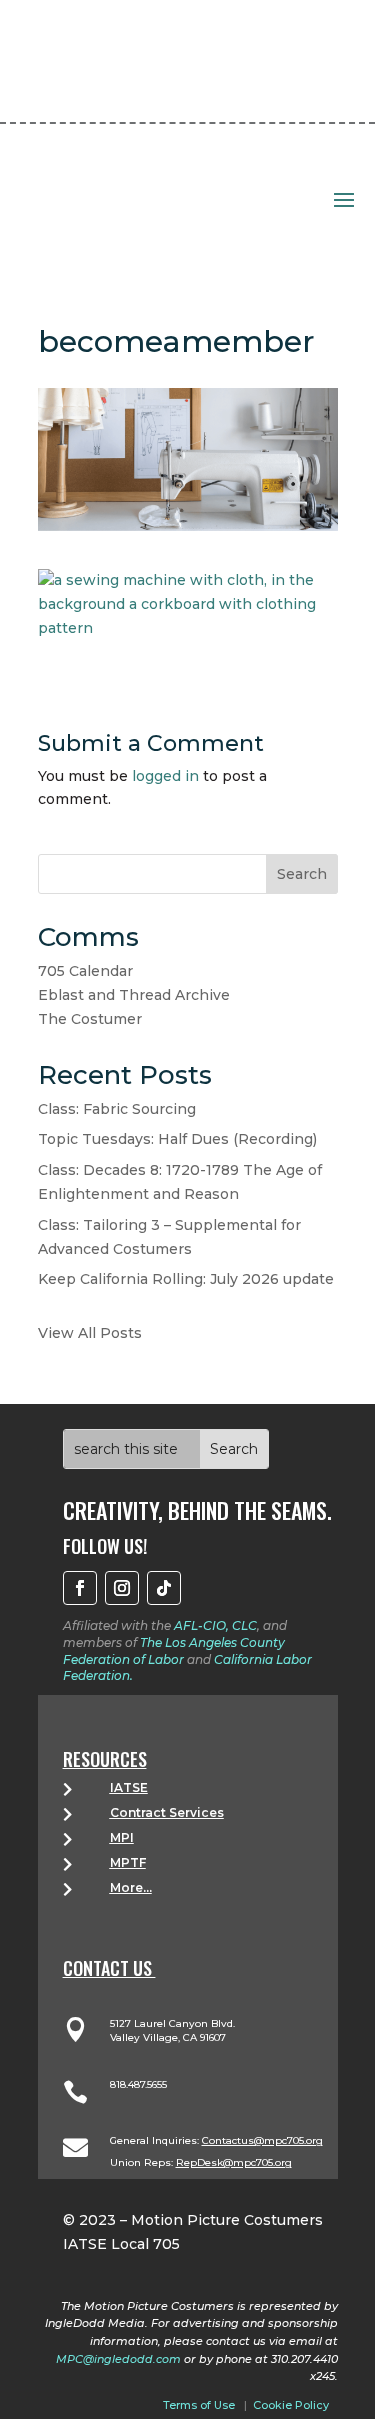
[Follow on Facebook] (80, 1588)
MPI (122, 1837)
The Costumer (90, 1019)
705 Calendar (85, 971)
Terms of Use (199, 2405)
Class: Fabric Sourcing (117, 1109)
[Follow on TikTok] (164, 1588)
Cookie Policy (291, 2405)
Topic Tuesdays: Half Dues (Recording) (177, 1139)
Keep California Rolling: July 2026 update (186, 1279)
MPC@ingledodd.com (118, 2359)
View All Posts (90, 1333)
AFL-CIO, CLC (215, 1625)
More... (131, 1887)
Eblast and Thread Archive (134, 995)
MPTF (128, 1862)
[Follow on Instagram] (122, 1588)
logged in (165, 776)
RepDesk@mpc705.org (234, 2162)
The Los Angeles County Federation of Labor (174, 1651)
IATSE (129, 1787)
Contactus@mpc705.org (262, 2140)
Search (302, 874)
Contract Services (167, 1812)
